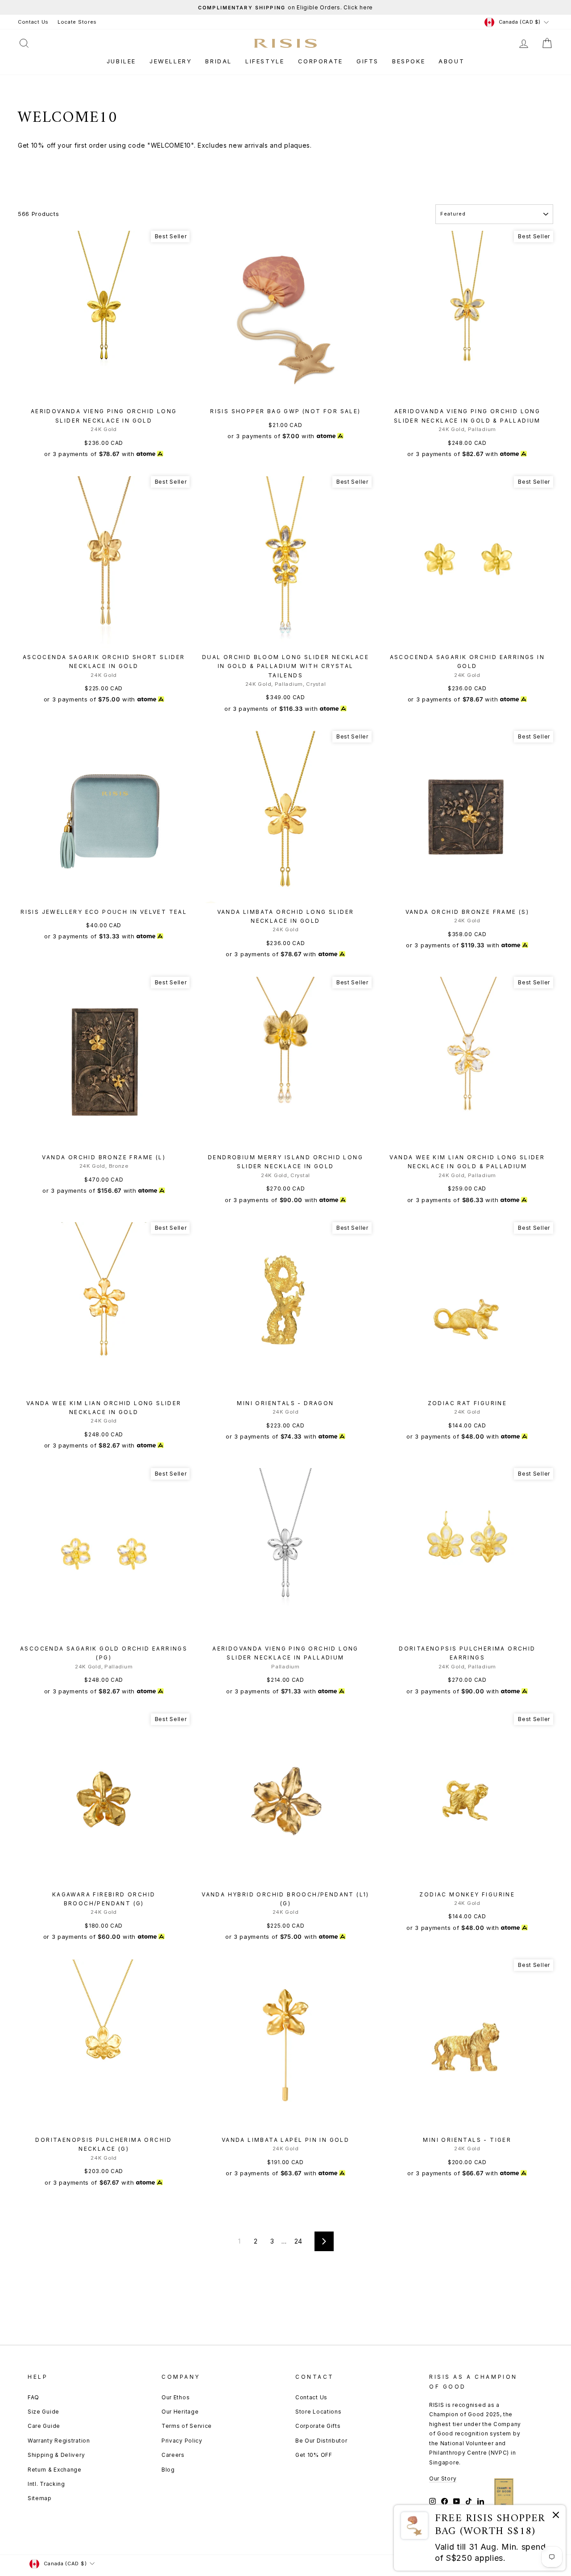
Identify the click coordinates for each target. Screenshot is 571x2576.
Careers (173, 2455)
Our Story (443, 2479)
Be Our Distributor (321, 2441)
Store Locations (319, 2412)
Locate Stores (77, 22)
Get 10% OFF (314, 2455)
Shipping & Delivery (56, 2455)
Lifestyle (265, 61)
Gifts (368, 61)
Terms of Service (187, 2426)
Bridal (219, 61)
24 (298, 2241)
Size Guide (43, 2412)
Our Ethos (176, 2397)
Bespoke (409, 61)
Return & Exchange (55, 2470)
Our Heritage (180, 2412)
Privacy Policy (182, 2441)
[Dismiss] (556, 2516)
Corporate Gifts (318, 2426)
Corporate (321, 61)
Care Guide (44, 2426)
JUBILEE (121, 61)
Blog (168, 2470)
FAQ (33, 2397)
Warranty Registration (59, 2441)
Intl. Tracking (46, 2484)
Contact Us (33, 22)
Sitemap (40, 2498)
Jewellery (171, 61)
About (451, 61)
